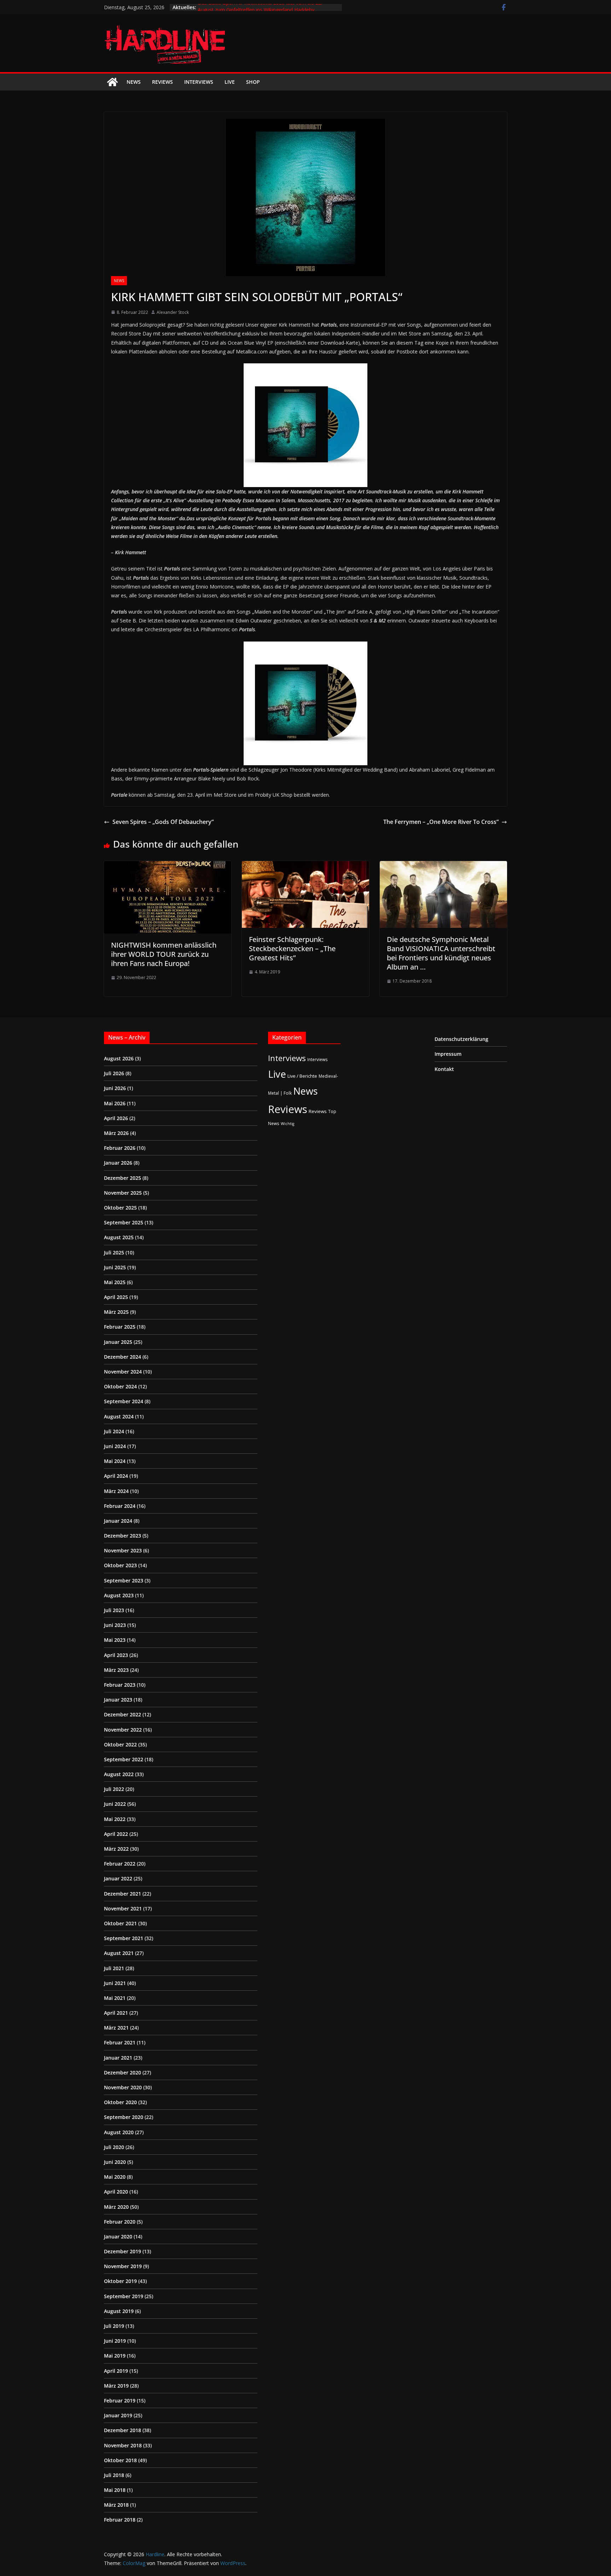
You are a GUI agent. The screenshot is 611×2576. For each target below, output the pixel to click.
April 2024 (116, 1476)
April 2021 (116, 2013)
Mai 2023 (115, 1640)
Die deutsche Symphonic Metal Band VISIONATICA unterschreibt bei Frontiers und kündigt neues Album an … (441, 953)
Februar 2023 (120, 1685)
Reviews (162, 82)
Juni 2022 (115, 1804)
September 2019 (124, 2296)
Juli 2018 (114, 2475)
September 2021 (124, 1938)
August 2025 (119, 1237)
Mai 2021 (115, 1998)
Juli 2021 (114, 1968)
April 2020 (116, 2192)
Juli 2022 (114, 1789)
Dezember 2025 (123, 1178)
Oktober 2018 (120, 2460)
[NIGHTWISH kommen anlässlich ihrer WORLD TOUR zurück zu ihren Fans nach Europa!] (168, 866)
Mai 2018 (115, 2490)
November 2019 (123, 2266)
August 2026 (119, 1058)
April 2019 (116, 2371)
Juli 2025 (114, 1252)
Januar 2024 (118, 1521)
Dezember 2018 (123, 2430)
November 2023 (123, 1550)
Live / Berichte (302, 1076)
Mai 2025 (115, 1282)
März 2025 (116, 1312)
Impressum (448, 1054)
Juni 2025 (115, 1267)
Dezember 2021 (123, 1894)
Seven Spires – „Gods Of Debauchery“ (163, 822)
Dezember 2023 (123, 1536)
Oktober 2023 (120, 1565)
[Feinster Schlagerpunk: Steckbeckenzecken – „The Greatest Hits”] (305, 866)
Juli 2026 (114, 1073)
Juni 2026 (115, 1088)
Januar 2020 (118, 2237)
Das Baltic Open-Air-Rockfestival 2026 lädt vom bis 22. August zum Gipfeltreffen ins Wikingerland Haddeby (260, 11)
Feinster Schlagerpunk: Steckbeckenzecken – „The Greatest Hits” (292, 949)
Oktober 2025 (120, 1208)
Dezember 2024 (123, 1357)
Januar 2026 (118, 1163)
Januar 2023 (118, 1700)
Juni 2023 (115, 1625)
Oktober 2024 (120, 1386)
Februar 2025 (120, 1327)
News (134, 82)
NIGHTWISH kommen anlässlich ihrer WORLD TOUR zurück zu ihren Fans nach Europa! (164, 954)
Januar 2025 (118, 1342)
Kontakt (444, 1069)
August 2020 (119, 2132)
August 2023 (119, 1595)
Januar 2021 (118, 2058)
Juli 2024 (114, 1431)
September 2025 (124, 1222)
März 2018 (116, 2505)
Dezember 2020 (123, 2072)
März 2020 (116, 2207)
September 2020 (124, 2117)
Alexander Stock (173, 312)
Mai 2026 (115, 1103)
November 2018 (123, 2445)
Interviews (199, 82)
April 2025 (116, 1297)
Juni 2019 (115, 2341)
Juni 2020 (115, 2162)
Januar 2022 (118, 1878)
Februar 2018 (120, 2520)
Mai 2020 (115, 2177)
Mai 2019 (115, 2356)
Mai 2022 (115, 1819)
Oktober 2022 (120, 1744)
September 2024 (124, 1401)
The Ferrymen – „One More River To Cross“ (441, 822)
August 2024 (119, 1416)
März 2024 (116, 1491)
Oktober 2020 (120, 2102)
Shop (253, 82)
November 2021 (123, 1908)
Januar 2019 (118, 2415)
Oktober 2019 (120, 2281)
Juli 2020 (114, 2147)
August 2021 (119, 1953)
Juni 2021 (115, 1983)
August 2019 (119, 2311)
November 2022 (123, 1730)
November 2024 (123, 1372)
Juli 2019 (114, 2326)
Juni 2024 (115, 1446)
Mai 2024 (115, 1461)
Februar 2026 (120, 1148)
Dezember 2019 (123, 2251)
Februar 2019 (120, 2401)
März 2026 (116, 1133)
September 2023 (124, 1580)
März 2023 (116, 1670)
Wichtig (287, 1124)
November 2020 (123, 2087)
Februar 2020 (120, 2222)
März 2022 (116, 1849)
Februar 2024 (120, 1506)
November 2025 (123, 1193)
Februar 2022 (120, 1864)
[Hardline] (112, 82)
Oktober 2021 (120, 1923)
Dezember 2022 (123, 1714)
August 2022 (119, 1774)
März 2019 (116, 2386)
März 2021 (116, 2028)
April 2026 (116, 1118)
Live (230, 82)
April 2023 (116, 1655)
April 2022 (116, 1834)
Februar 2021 (120, 2042)
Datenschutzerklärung (461, 1039)
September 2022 (124, 1759)
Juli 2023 (114, 1610)
